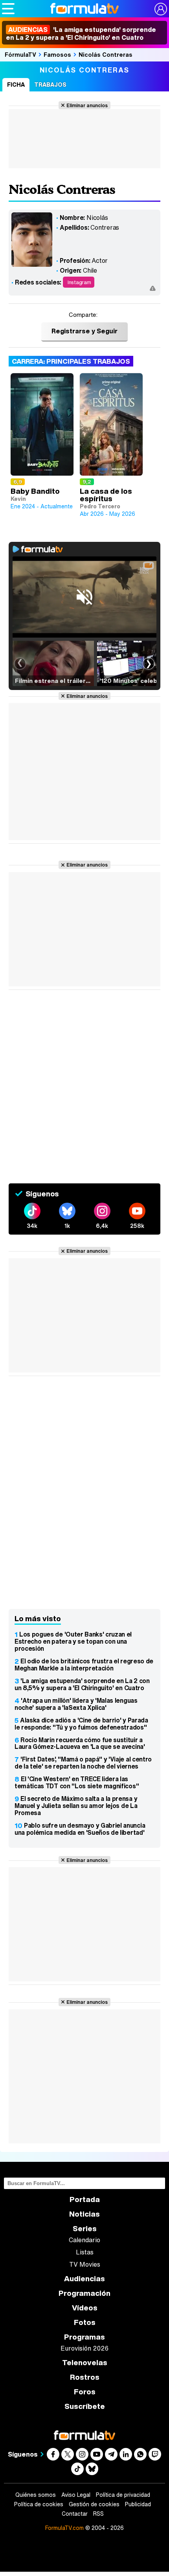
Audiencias (84, 2279)
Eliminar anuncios (87, 105)
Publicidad (138, 2504)
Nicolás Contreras (106, 54)
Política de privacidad (123, 2495)
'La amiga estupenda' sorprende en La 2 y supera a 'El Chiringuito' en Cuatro (81, 33)
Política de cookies (39, 2504)
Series (85, 2229)
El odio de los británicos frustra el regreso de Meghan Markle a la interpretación (84, 1665)
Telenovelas (85, 2363)
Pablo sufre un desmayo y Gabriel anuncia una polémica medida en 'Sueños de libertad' (80, 1829)
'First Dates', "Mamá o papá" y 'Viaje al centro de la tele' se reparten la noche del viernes (83, 1763)
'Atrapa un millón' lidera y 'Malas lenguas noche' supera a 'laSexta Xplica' (76, 1704)
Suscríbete (85, 2406)
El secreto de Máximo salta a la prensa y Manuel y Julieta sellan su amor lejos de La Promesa (76, 1806)
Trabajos (50, 85)
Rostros (85, 2377)
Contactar (75, 2514)
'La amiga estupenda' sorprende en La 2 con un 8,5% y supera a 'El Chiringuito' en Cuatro (82, 1684)
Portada (85, 2199)
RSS (98, 2514)
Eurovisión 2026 (84, 2348)
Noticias (84, 2214)
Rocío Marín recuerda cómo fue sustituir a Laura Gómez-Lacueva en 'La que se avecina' (80, 1743)
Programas (84, 2337)
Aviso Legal (76, 2495)
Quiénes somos (36, 2495)
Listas (85, 2252)
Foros (85, 2392)
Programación (84, 2293)
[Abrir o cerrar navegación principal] (8, 9)
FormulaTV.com (64, 2528)
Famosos (57, 54)
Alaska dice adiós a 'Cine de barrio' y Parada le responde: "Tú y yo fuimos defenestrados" (81, 1724)
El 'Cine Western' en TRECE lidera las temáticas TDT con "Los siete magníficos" (77, 1782)
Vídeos (85, 2308)
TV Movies (85, 2264)
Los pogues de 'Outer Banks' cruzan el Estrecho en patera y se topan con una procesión (73, 1641)
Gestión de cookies (94, 2504)
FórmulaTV (20, 54)
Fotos (85, 2322)
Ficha (16, 85)
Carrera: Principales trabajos (71, 361)
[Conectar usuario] (161, 9)
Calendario (84, 2240)
